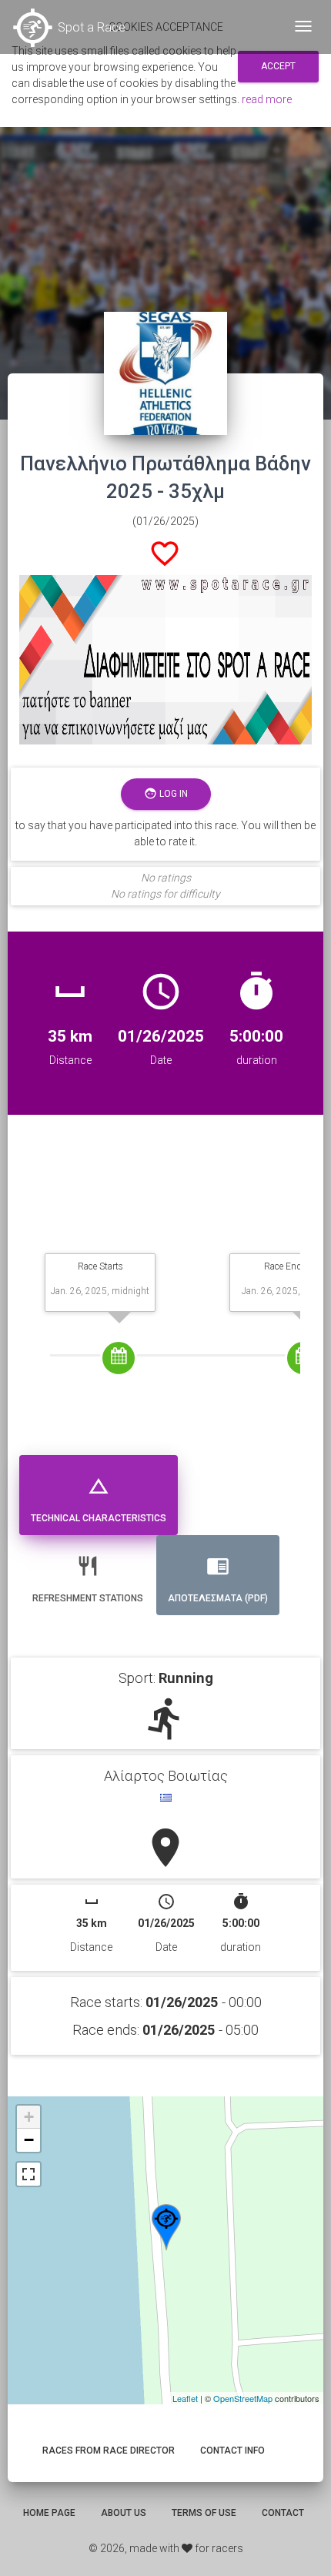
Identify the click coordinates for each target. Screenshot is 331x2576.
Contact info (232, 2451)
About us (124, 2513)
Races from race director (109, 2451)
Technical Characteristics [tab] (99, 1499)
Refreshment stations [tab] (88, 1579)
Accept (278, 66)
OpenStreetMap (243, 2398)
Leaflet (185, 2398)
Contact (283, 2513)
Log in (166, 793)
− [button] (29, 2140)
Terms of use (204, 2513)
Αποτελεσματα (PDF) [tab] (218, 1579)
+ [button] (29, 2117)
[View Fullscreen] (28, 2174)
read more (267, 99)
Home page (49, 2513)
